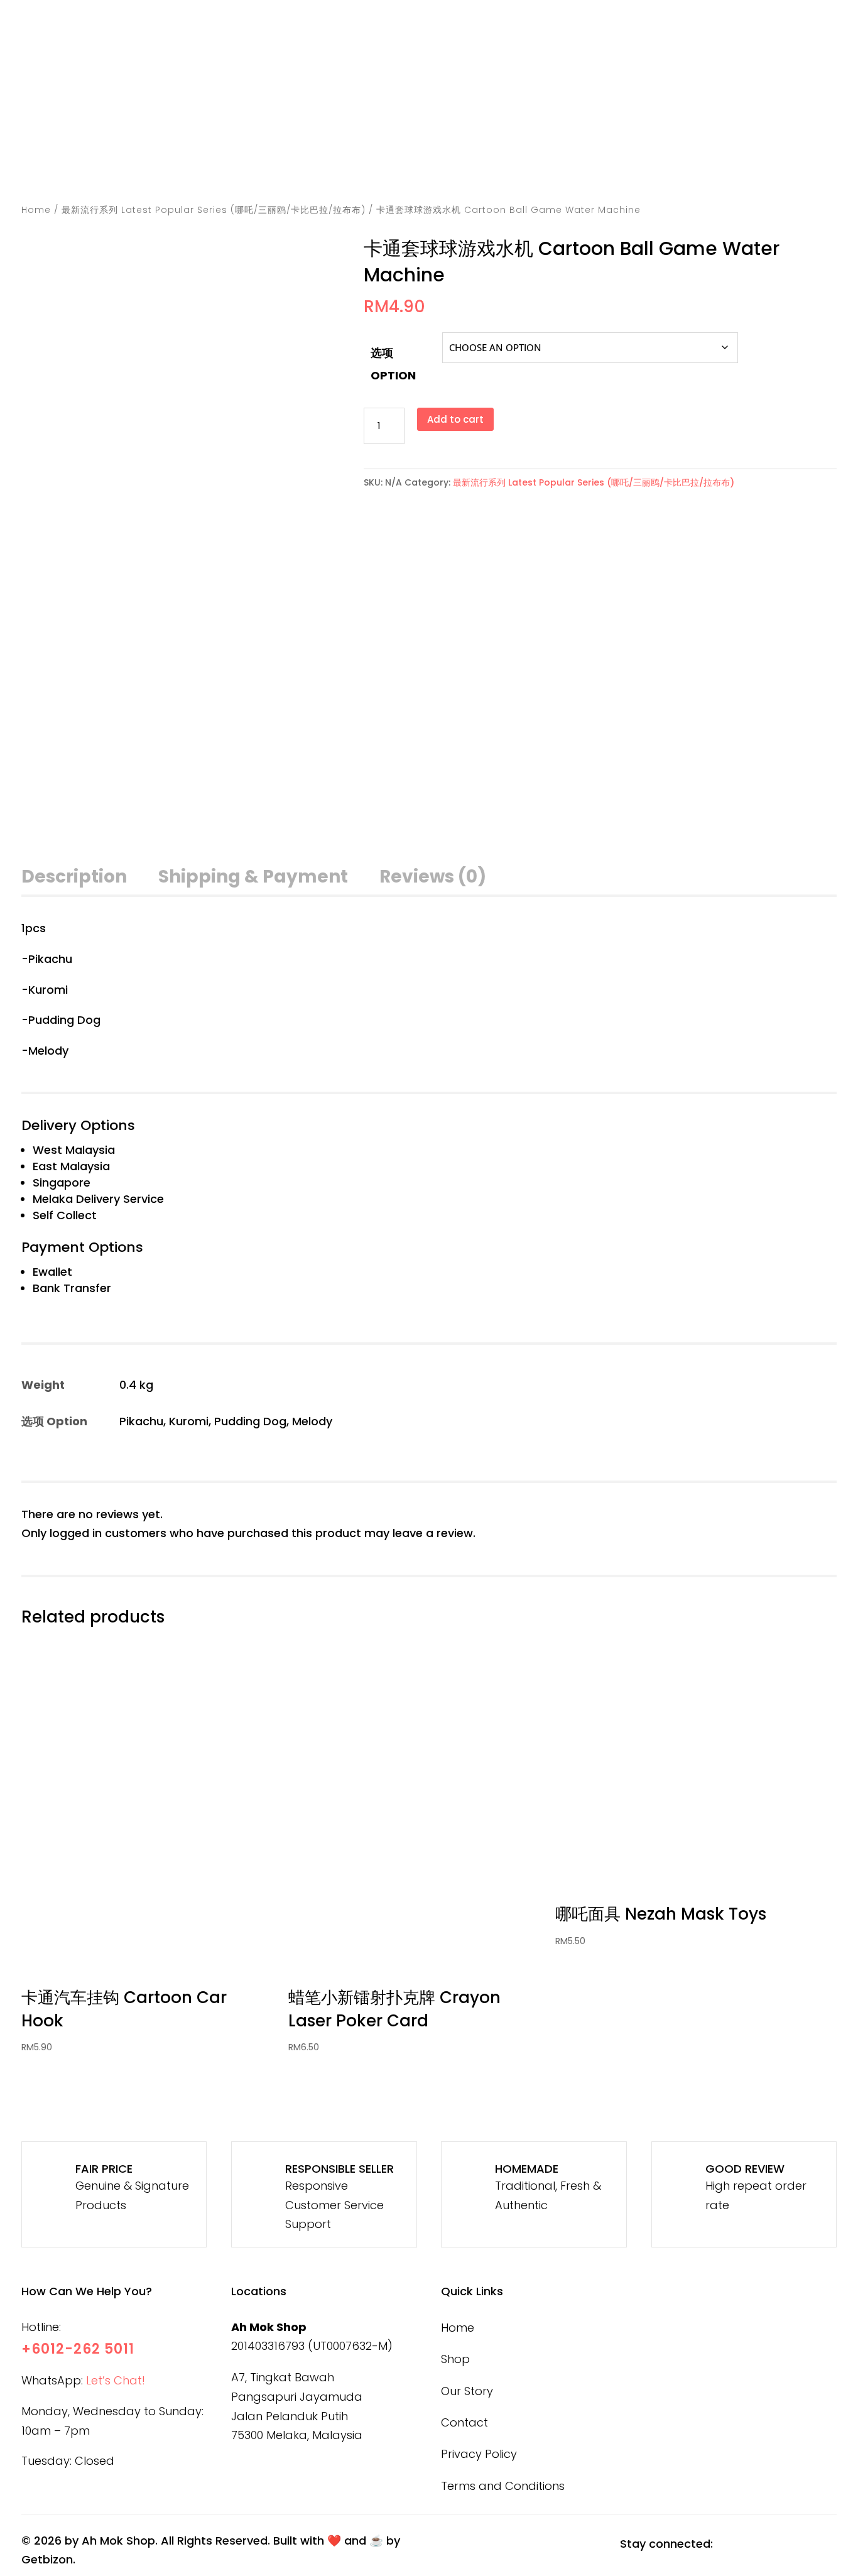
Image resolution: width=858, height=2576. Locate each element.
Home (382, 168)
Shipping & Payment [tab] (253, 877)
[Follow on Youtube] (823, 2545)
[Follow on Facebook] (729, 2545)
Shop (540, 168)
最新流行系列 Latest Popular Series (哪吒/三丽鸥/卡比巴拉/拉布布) (214, 210)
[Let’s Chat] (625, 127)
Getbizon (47, 2559)
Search (347, 122)
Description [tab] (74, 877)
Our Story (606, 168)
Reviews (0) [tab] (433, 877)
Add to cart (455, 419)
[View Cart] (709, 127)
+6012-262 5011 (78, 2349)
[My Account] (667, 127)
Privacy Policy (479, 2454)
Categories (455, 168)
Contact (694, 168)
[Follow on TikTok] (792, 2545)
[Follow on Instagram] (761, 2545)
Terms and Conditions (503, 2486)
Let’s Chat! (116, 2380)
